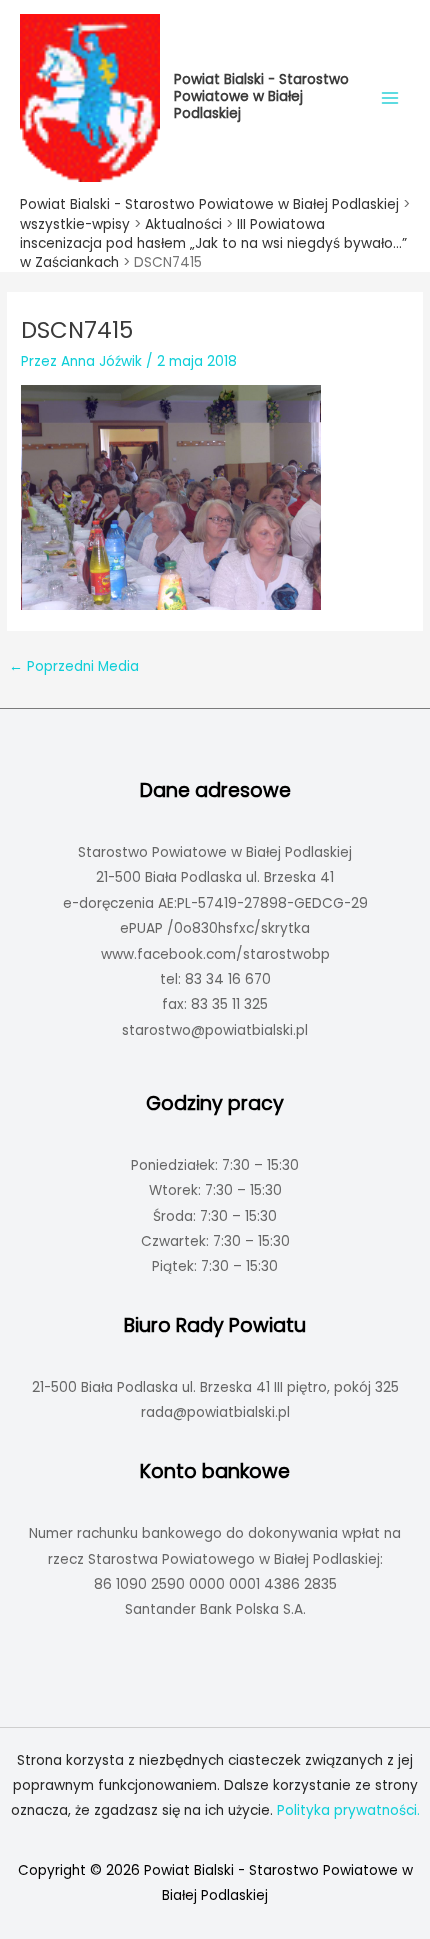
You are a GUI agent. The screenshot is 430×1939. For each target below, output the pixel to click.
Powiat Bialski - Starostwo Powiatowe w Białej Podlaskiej (261, 96)
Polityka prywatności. (348, 1810)
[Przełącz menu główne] (390, 97)
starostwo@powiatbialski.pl (215, 1030)
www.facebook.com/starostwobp (215, 954)
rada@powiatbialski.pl (215, 1412)
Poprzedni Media (74, 666)
